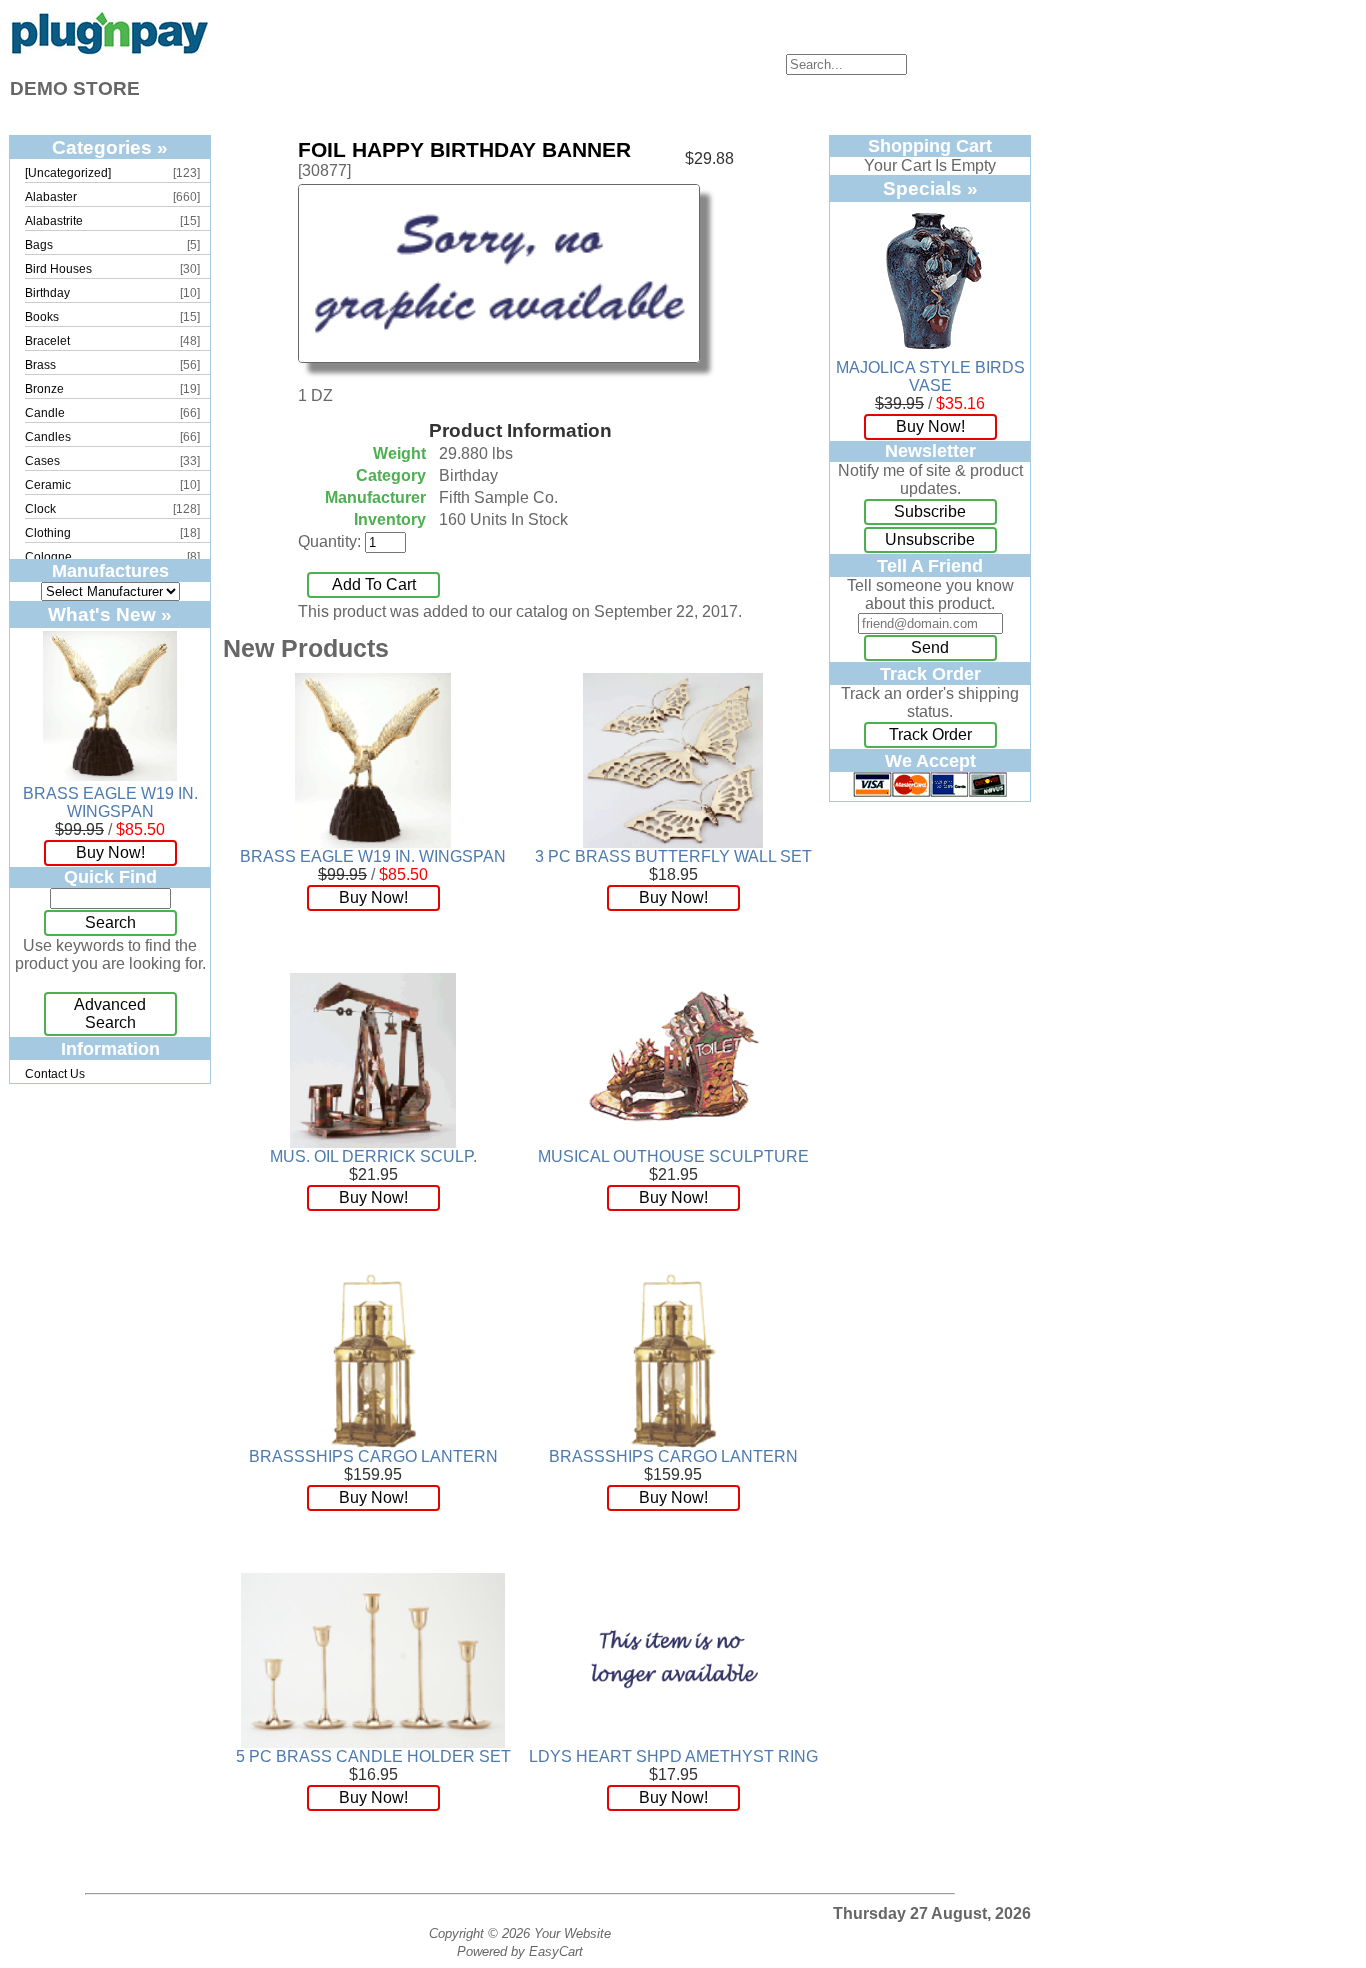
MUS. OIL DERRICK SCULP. (373, 1156)
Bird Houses (58, 269)
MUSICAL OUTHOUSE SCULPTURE (673, 1156)
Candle (45, 413)
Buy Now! (110, 852)
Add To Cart (374, 584)
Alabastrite (54, 221)
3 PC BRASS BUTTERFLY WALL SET (673, 856)
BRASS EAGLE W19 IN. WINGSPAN (110, 802)
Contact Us (55, 1074)
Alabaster (51, 197)
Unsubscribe (930, 539)
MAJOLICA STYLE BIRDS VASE (930, 376)
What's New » (110, 614)
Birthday (47, 293)
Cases (42, 461)
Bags (39, 245)
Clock (40, 509)
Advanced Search (110, 1013)
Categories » (110, 147)
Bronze (44, 389)
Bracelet (47, 341)
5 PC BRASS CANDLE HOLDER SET (373, 1756)
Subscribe (930, 511)
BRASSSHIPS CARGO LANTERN (373, 1456)
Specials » (930, 188)
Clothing (48, 533)
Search (110, 922)
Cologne (48, 557)
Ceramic (48, 485)
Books (42, 317)
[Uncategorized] (68, 173)
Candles (48, 437)
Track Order (930, 734)
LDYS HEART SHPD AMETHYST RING (673, 1756)
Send (930, 647)
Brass (40, 365)
